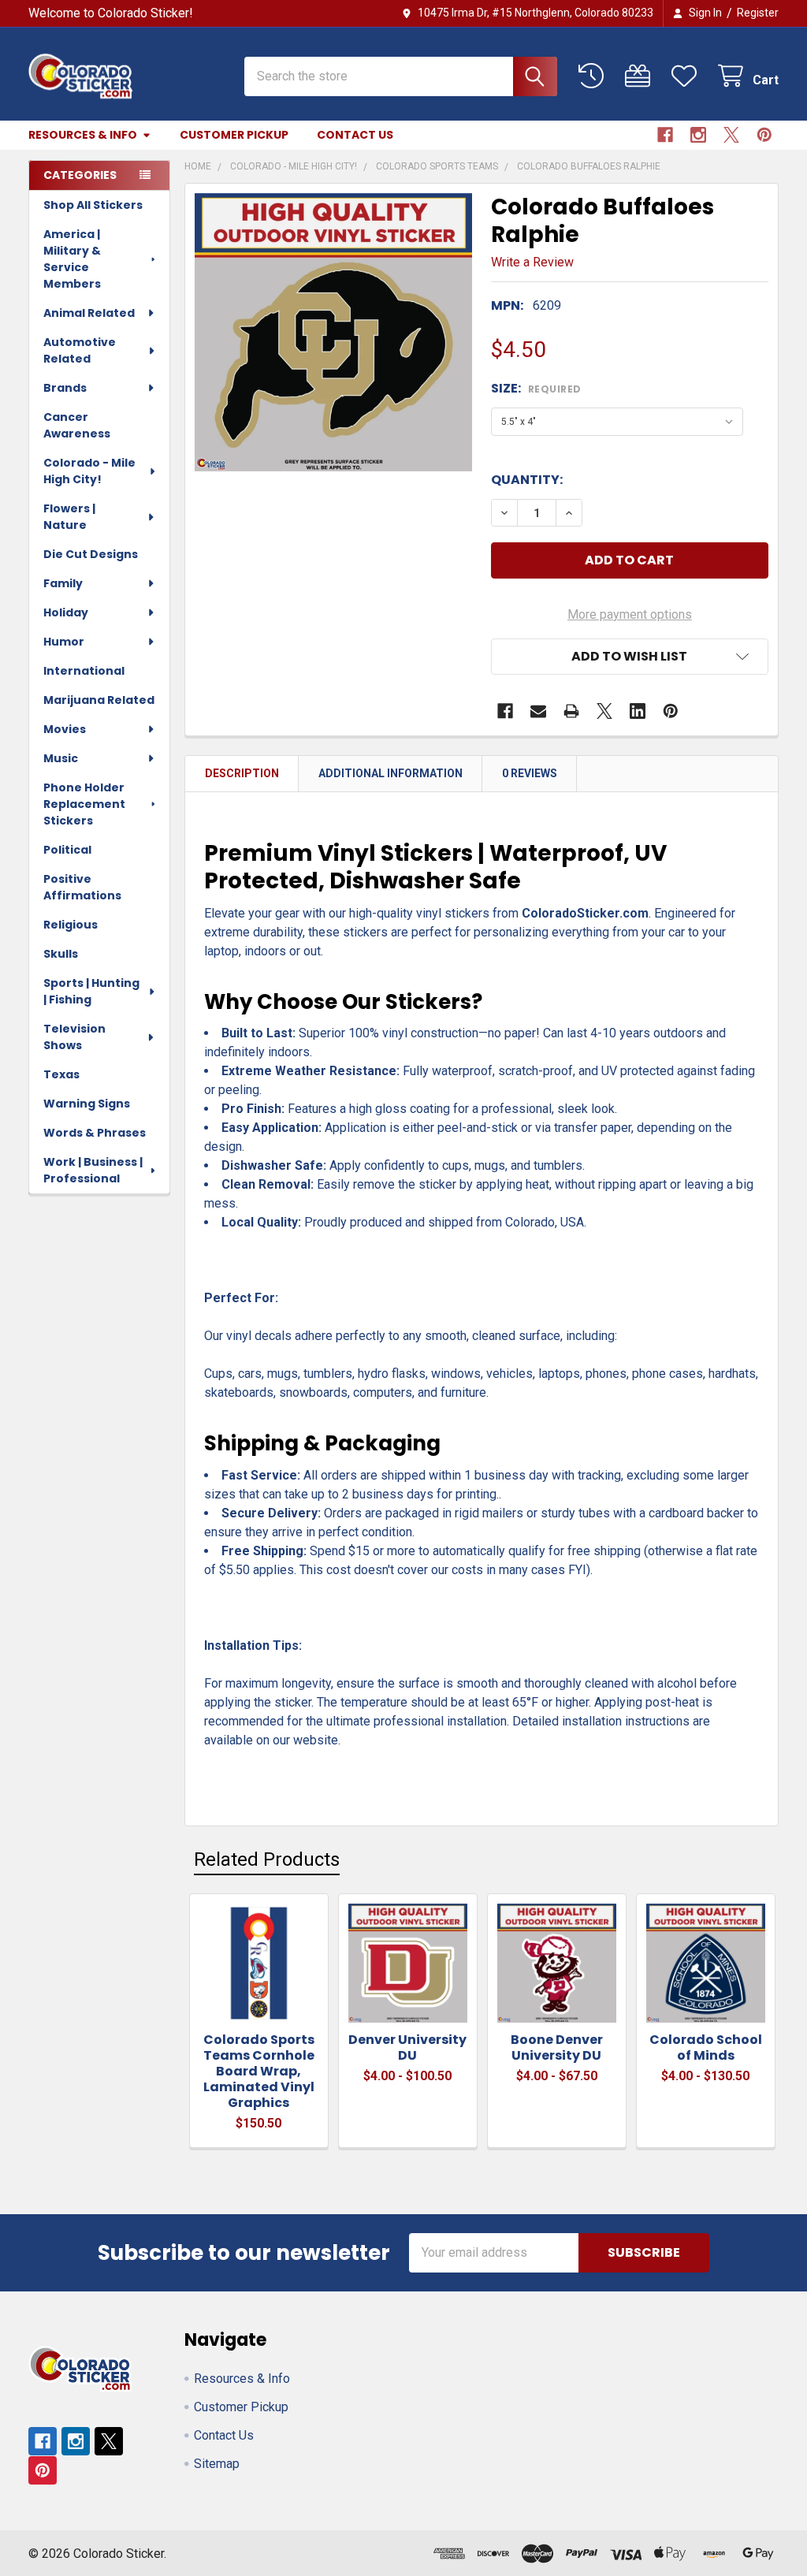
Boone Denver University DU (557, 2047)
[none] (334, 332)
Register (758, 13)
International (84, 671)
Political (67, 850)
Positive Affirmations (82, 887)
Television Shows (74, 1037)
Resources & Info (83, 135)
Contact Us (355, 135)
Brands (65, 388)
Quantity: (527, 480)
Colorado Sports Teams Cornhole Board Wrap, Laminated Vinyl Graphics (259, 2071)
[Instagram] (698, 135)
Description (242, 773)
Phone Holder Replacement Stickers (84, 804)
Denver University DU (407, 2047)
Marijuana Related (99, 700)
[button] (630, 657)
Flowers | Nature (69, 517)
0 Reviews (530, 773)
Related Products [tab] (267, 1859)
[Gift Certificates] (641, 76)
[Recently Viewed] (595, 76)
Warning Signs (87, 1104)
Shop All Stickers (93, 205)
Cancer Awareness (77, 425)
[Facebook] (665, 135)
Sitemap (217, 2464)
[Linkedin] (638, 711)
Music (61, 758)
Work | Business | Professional (93, 1170)
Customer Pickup (234, 135)
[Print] (571, 711)
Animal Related (89, 313)
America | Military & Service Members (72, 259)
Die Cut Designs (91, 554)
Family (63, 583)
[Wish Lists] (688, 76)
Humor (64, 642)
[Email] (538, 711)
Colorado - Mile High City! (89, 471)
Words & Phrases (95, 1133)
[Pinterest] (764, 135)
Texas (61, 1074)
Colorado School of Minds (706, 2047)
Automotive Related (80, 350)
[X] (731, 135)
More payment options (630, 614)
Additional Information (390, 773)
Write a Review (532, 262)
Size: (536, 388)
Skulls (61, 954)
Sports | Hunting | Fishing (91, 991)
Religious (71, 925)
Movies (65, 729)
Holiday (66, 612)
